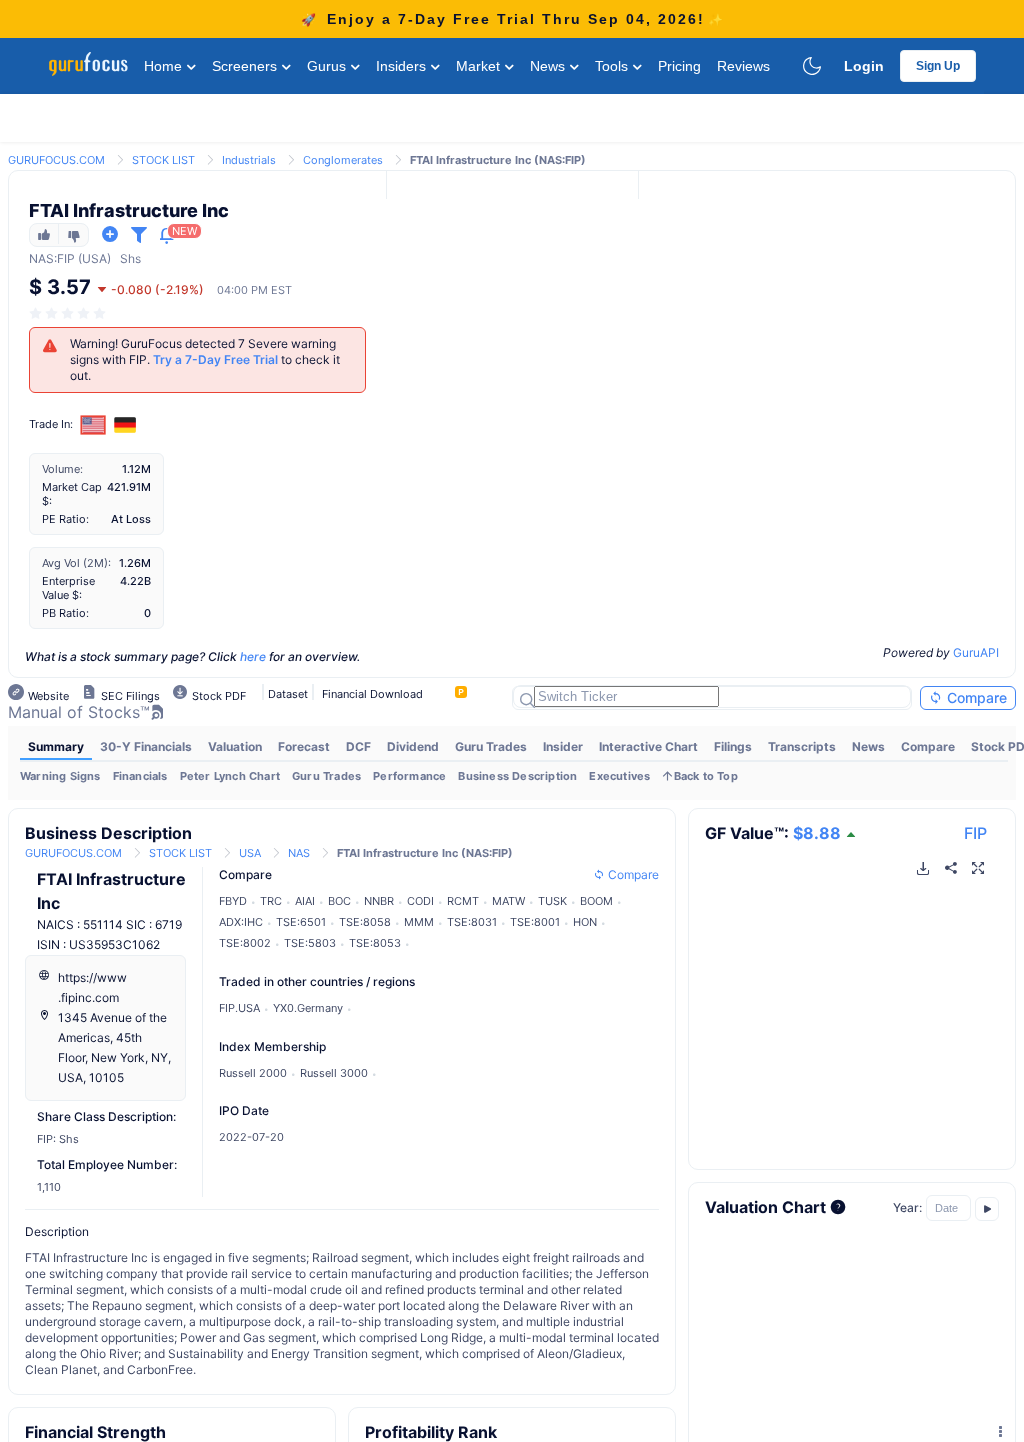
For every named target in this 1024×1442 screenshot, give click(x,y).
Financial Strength (95, 1432)
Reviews (743, 66)
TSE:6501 (301, 922)
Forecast (304, 746)
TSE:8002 (245, 943)
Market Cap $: (72, 494)
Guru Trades (491, 746)
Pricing (679, 66)
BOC (339, 901)
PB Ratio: (65, 613)
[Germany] (125, 425)
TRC (271, 901)
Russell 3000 (334, 1073)
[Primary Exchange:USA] (93, 424)
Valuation (235, 746)
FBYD (233, 901)
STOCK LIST (163, 160)
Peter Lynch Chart (230, 776)
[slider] (69, 313)
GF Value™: (773, 833)
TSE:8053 (375, 943)
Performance (409, 776)
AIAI (305, 901)
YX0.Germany (308, 1008)
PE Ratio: (65, 519)
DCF (358, 746)
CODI (420, 901)
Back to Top (706, 776)
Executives (619, 776)
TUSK (552, 901)
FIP (975, 833)
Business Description (517, 776)
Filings (733, 746)
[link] (56, 158)
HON (585, 922)
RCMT (463, 901)
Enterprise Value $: (68, 588)
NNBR (379, 901)
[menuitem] (56, 747)
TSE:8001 (535, 922)
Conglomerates (343, 160)
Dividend (413, 746)
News (549, 66)
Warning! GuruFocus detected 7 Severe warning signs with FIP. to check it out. (205, 359)
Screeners (246, 66)
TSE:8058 (365, 922)
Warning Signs (60, 776)
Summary (56, 746)
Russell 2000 (253, 1073)
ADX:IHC (241, 922)
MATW (508, 901)
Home (165, 66)
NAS (41, 258)
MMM (419, 922)
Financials (140, 776)
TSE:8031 (472, 922)
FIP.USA (239, 1008)
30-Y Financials (146, 746)
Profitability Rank (431, 1432)
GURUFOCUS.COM (56, 160)
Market (480, 66)
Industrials (249, 160)
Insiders (403, 66)
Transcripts (802, 746)
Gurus (328, 66)
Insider (563, 746)
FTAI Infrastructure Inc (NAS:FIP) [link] (498, 160)
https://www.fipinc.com (92, 987)
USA (250, 853)
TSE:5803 (310, 943)
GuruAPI (976, 652)
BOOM (596, 901)
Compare (975, 697)
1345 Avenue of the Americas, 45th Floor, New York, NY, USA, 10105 (114, 1047)
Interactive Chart (648, 746)
